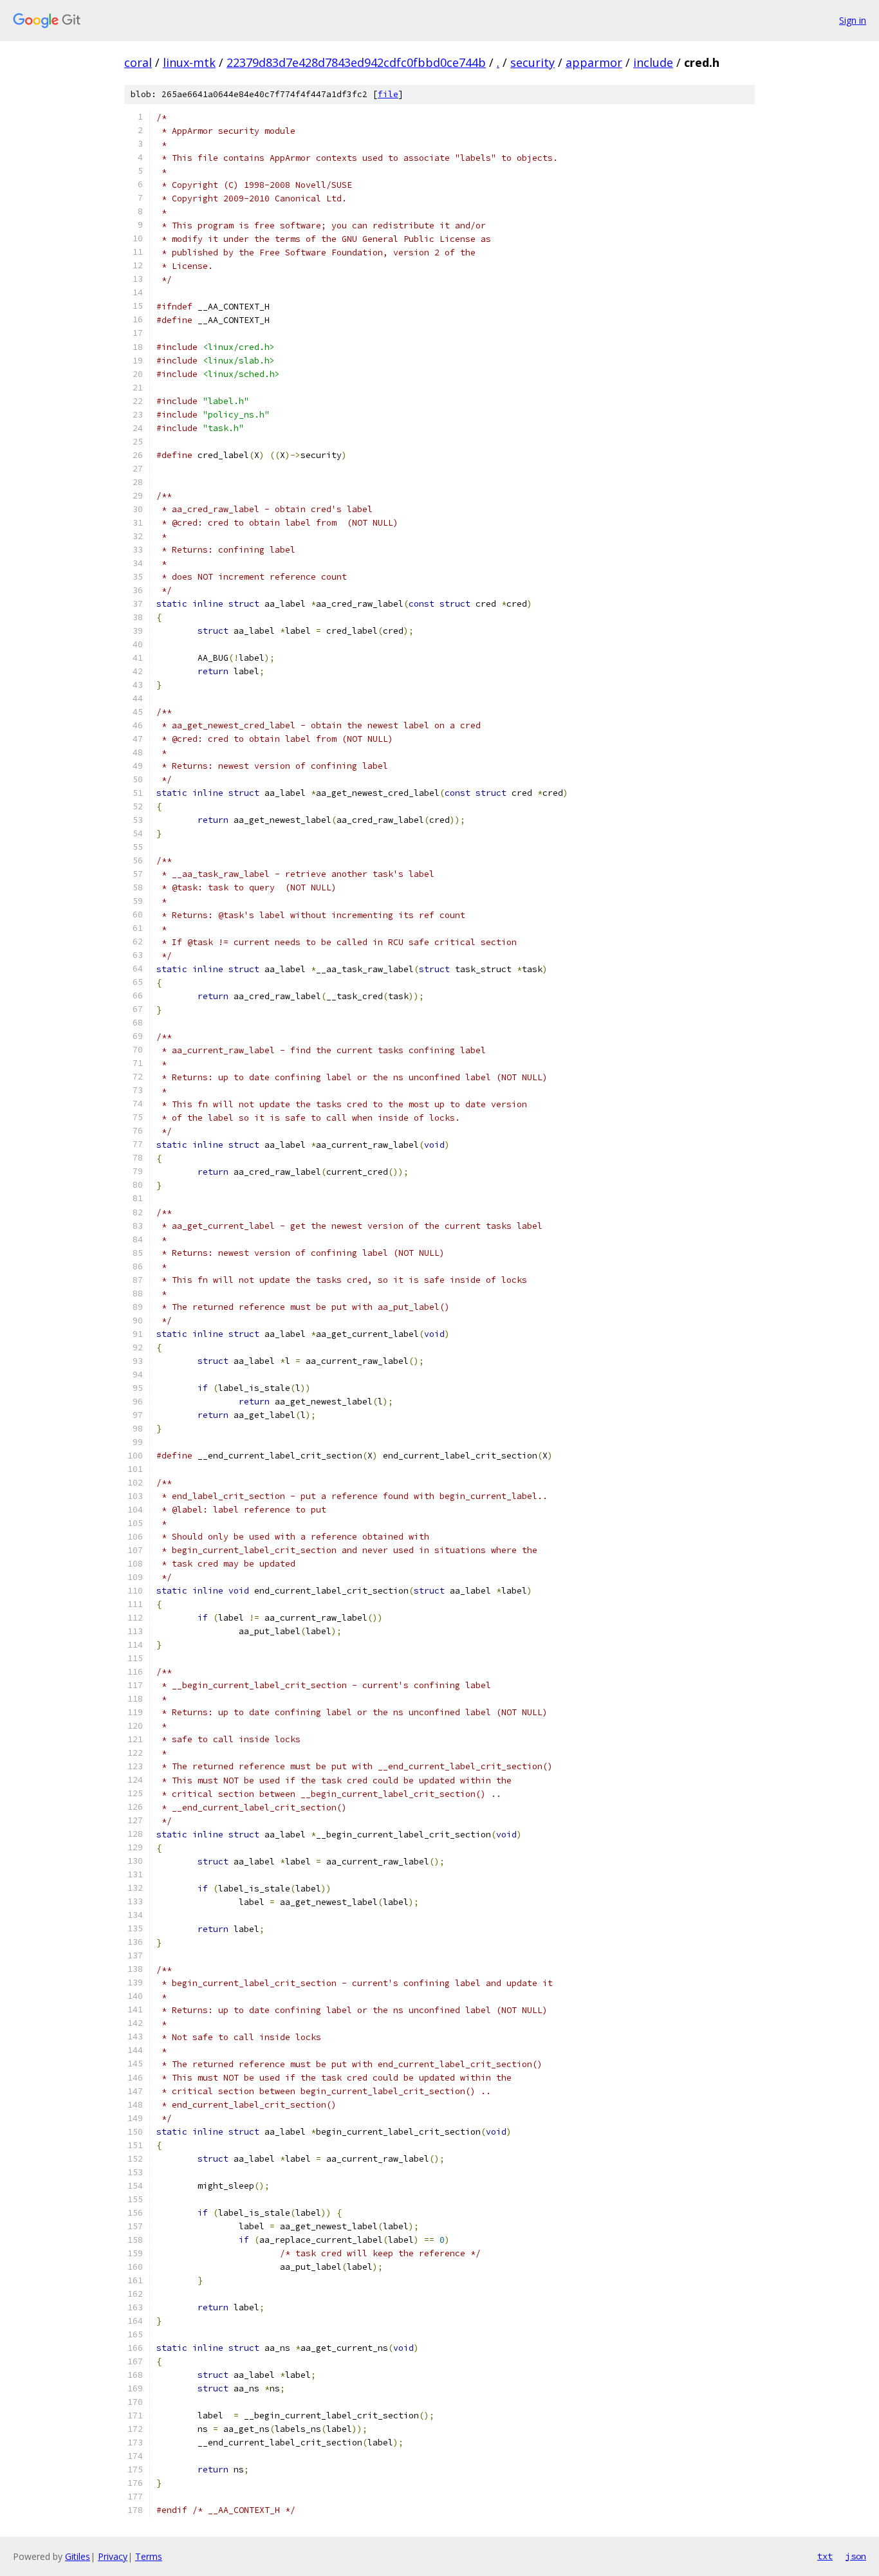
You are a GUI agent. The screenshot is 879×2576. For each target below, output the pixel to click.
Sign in (853, 20)
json (856, 2556)
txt (825, 2556)
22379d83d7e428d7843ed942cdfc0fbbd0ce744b (356, 62)
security (532, 62)
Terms (149, 2556)
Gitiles (78, 2556)
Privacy (113, 2556)
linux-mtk (189, 62)
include (653, 62)
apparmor (594, 62)
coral (138, 62)
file (388, 94)
